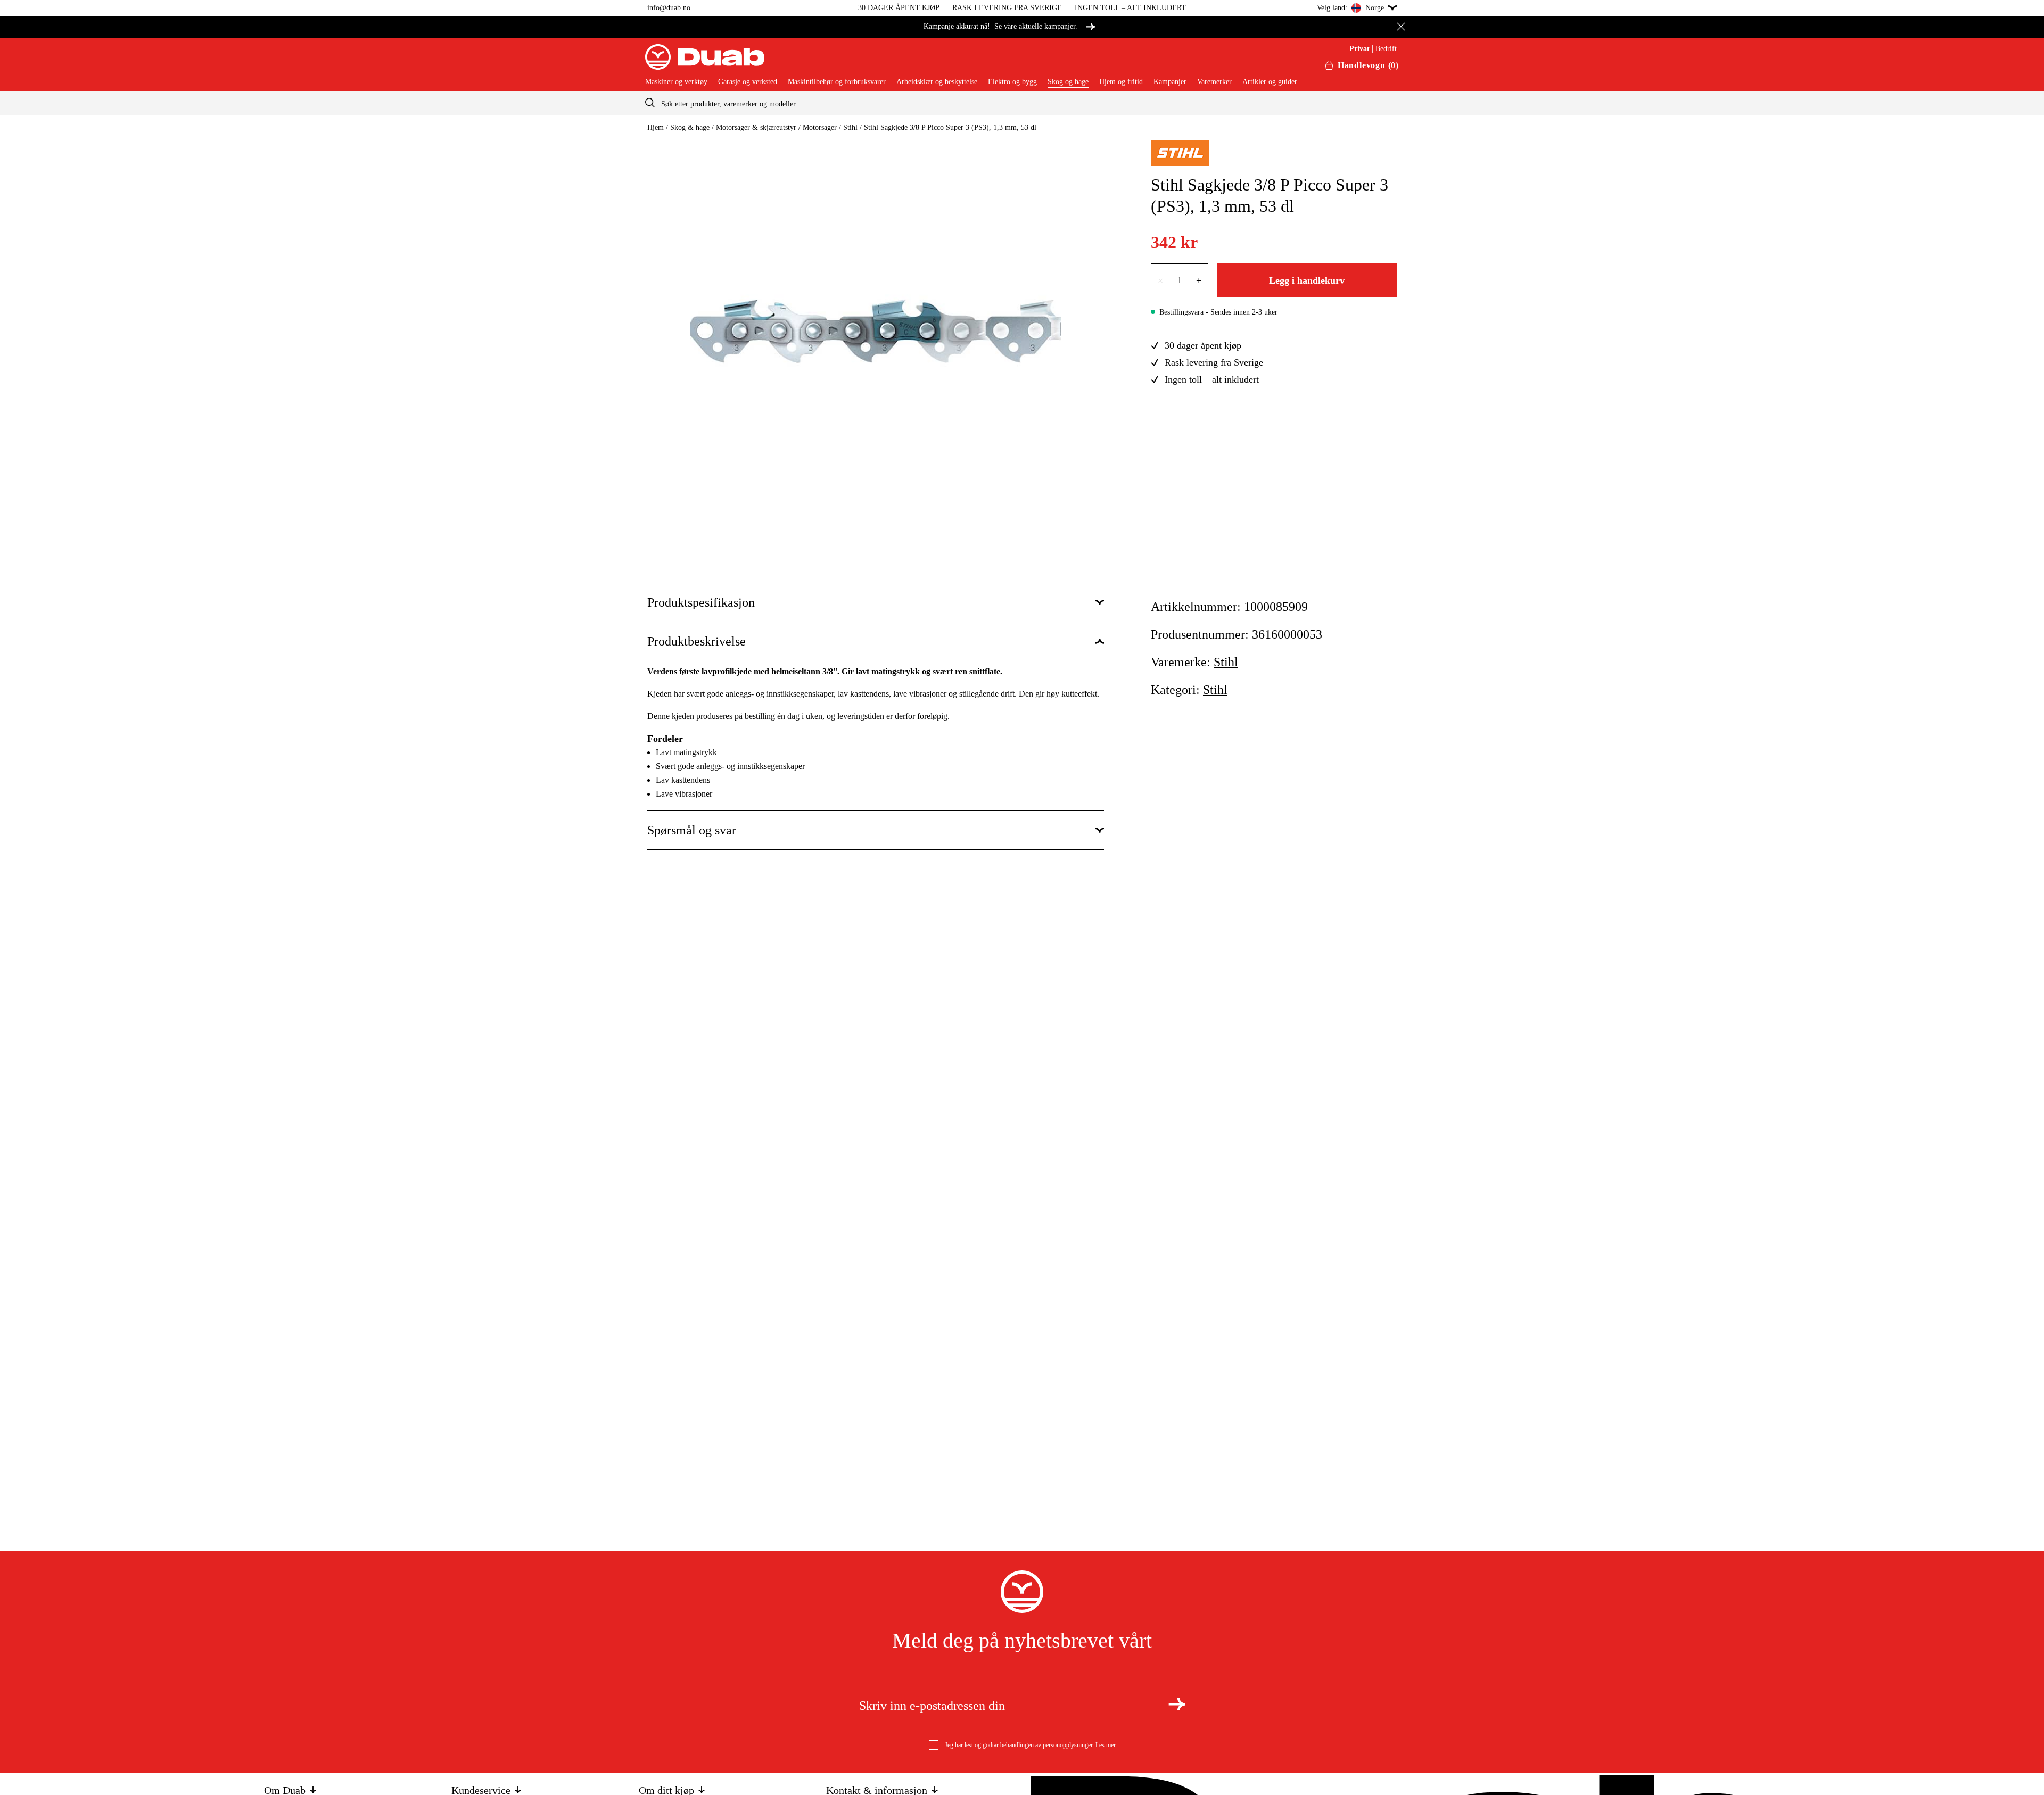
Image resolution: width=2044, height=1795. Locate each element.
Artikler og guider (1270, 82)
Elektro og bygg (1012, 82)
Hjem (656, 127)
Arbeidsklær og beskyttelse (937, 82)
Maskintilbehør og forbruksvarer (837, 82)
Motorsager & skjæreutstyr (756, 127)
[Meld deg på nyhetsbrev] (1177, 1704)
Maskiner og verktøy (676, 82)
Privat (1359, 49)
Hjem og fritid (1121, 82)
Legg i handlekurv (1307, 280)
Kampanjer (1170, 82)
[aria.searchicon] (650, 103)
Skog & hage (690, 127)
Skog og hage (1068, 82)
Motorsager (820, 127)
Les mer (1106, 1745)
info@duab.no (669, 8)
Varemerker (1214, 82)
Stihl (850, 127)
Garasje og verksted (748, 82)
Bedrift (1386, 49)
